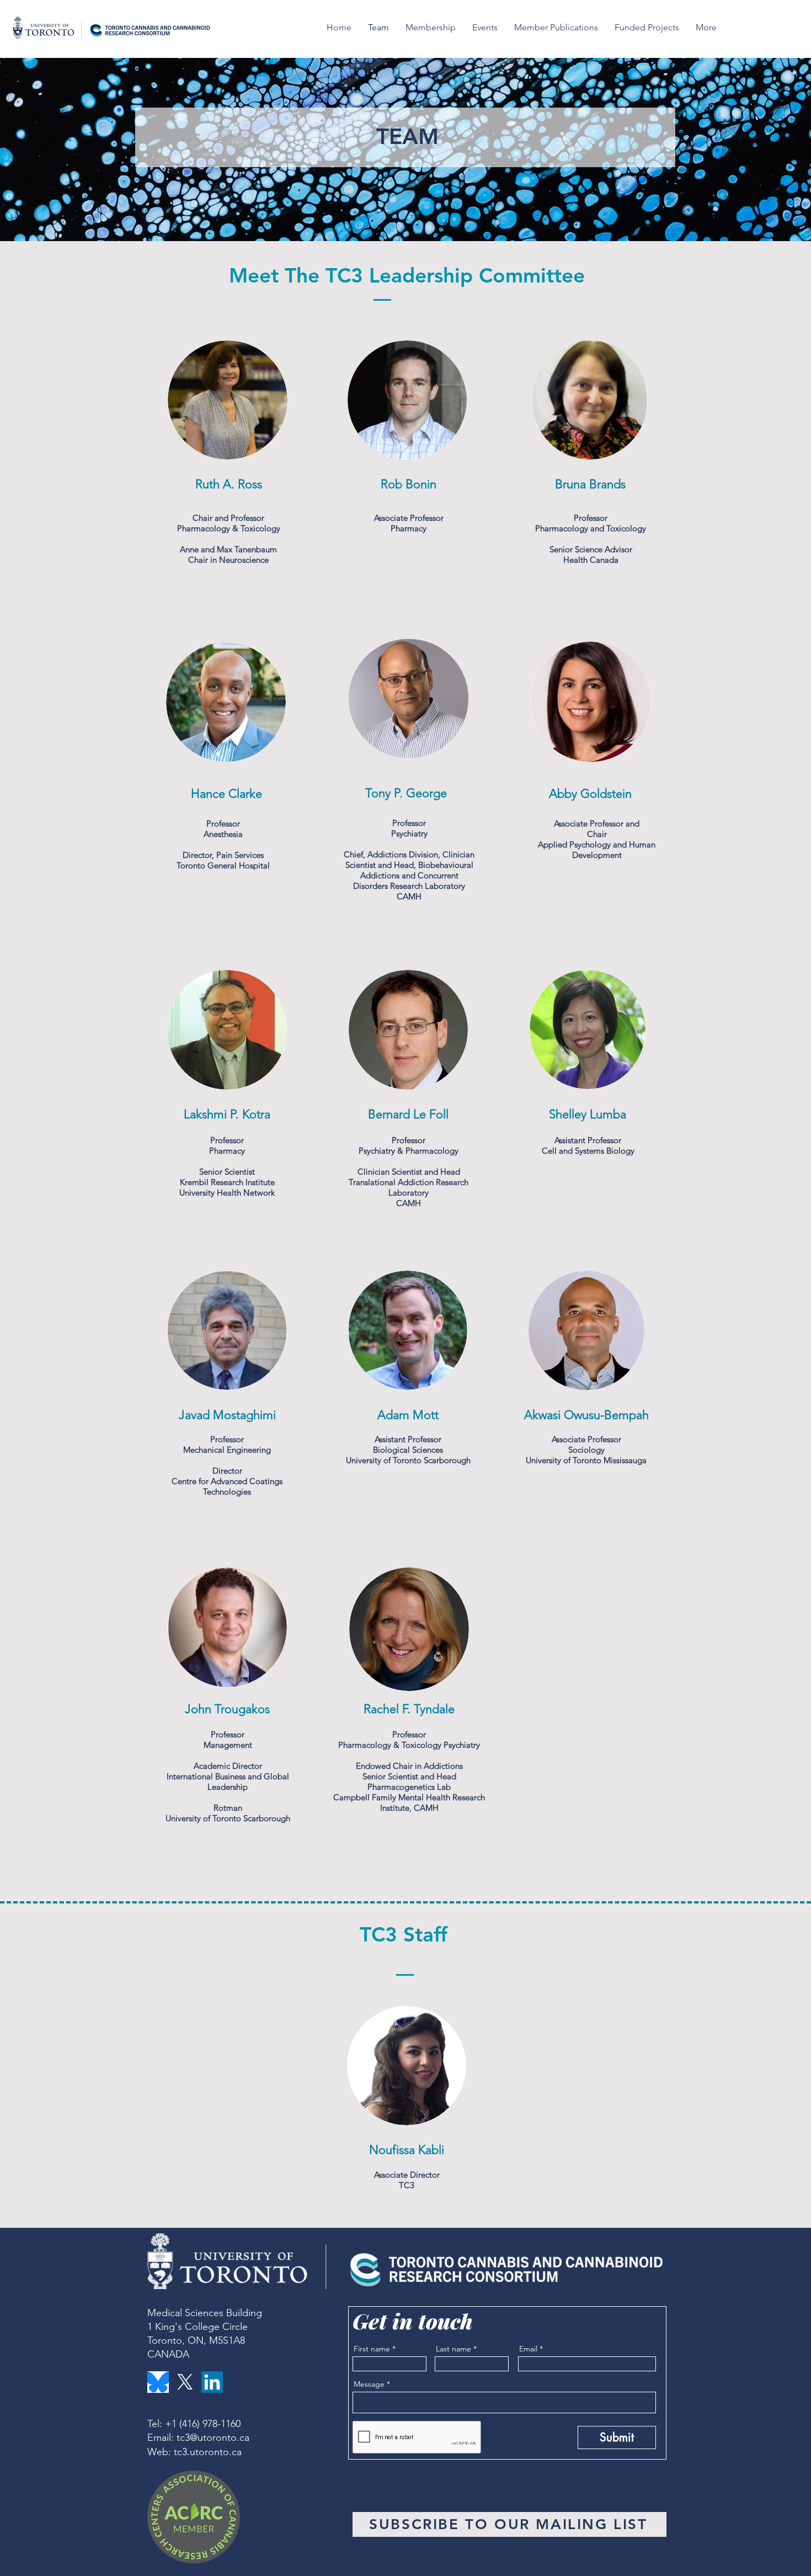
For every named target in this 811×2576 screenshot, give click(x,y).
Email (528, 2349)
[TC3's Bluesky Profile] (158, 2382)
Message (369, 2384)
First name (372, 2349)
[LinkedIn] (212, 2382)
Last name (453, 2349)
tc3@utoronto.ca (213, 2438)
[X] (185, 2382)
